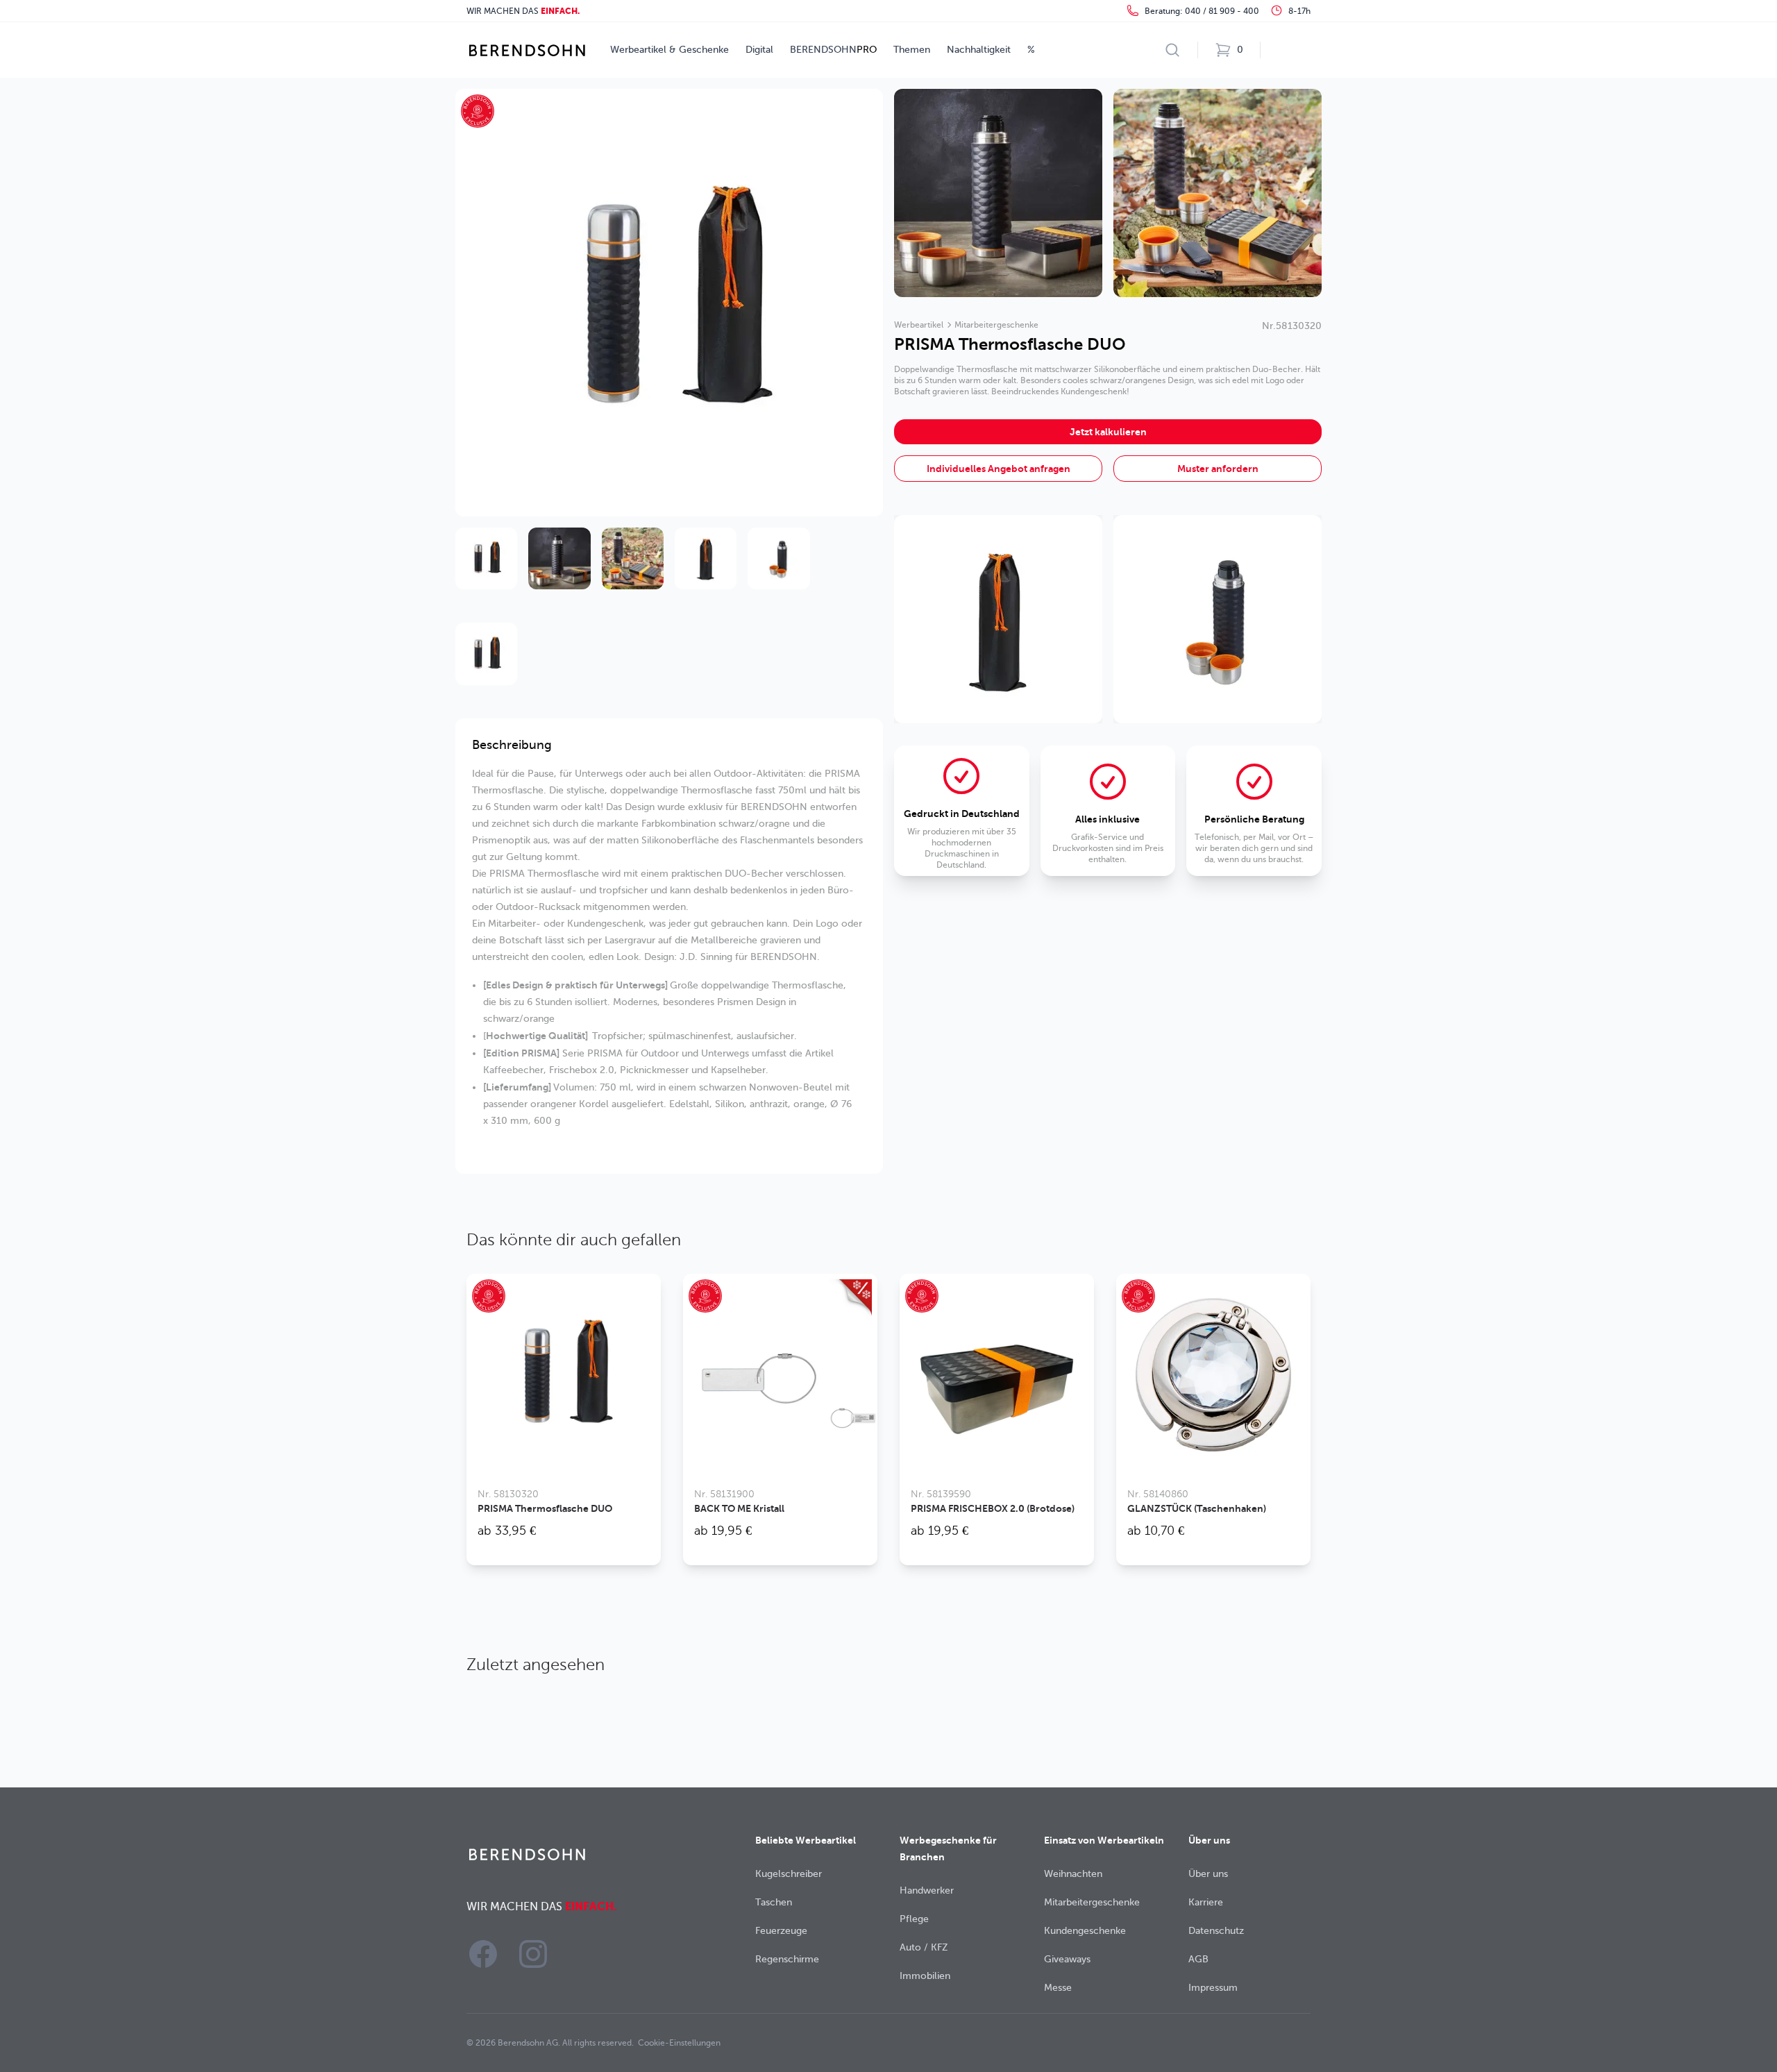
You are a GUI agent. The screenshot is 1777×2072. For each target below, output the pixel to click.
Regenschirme (787, 1959)
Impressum (1213, 1988)
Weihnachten (1073, 1874)
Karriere (1206, 1902)
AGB (1198, 1959)
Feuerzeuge (781, 1931)
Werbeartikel (919, 325)
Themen (912, 50)
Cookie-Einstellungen (679, 2043)
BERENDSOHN (833, 50)
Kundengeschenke (1085, 1931)
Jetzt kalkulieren (1108, 432)
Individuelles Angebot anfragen (999, 469)
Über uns (1208, 1874)
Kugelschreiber (789, 1874)
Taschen (774, 1902)
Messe (1058, 1988)
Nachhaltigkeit (979, 50)
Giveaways (1067, 1959)
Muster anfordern (1218, 469)
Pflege (914, 1919)
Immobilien (925, 1976)
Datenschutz (1216, 1931)
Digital (759, 50)
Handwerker (927, 1890)
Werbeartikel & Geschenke (669, 50)
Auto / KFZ (924, 1947)
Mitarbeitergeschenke (996, 325)
